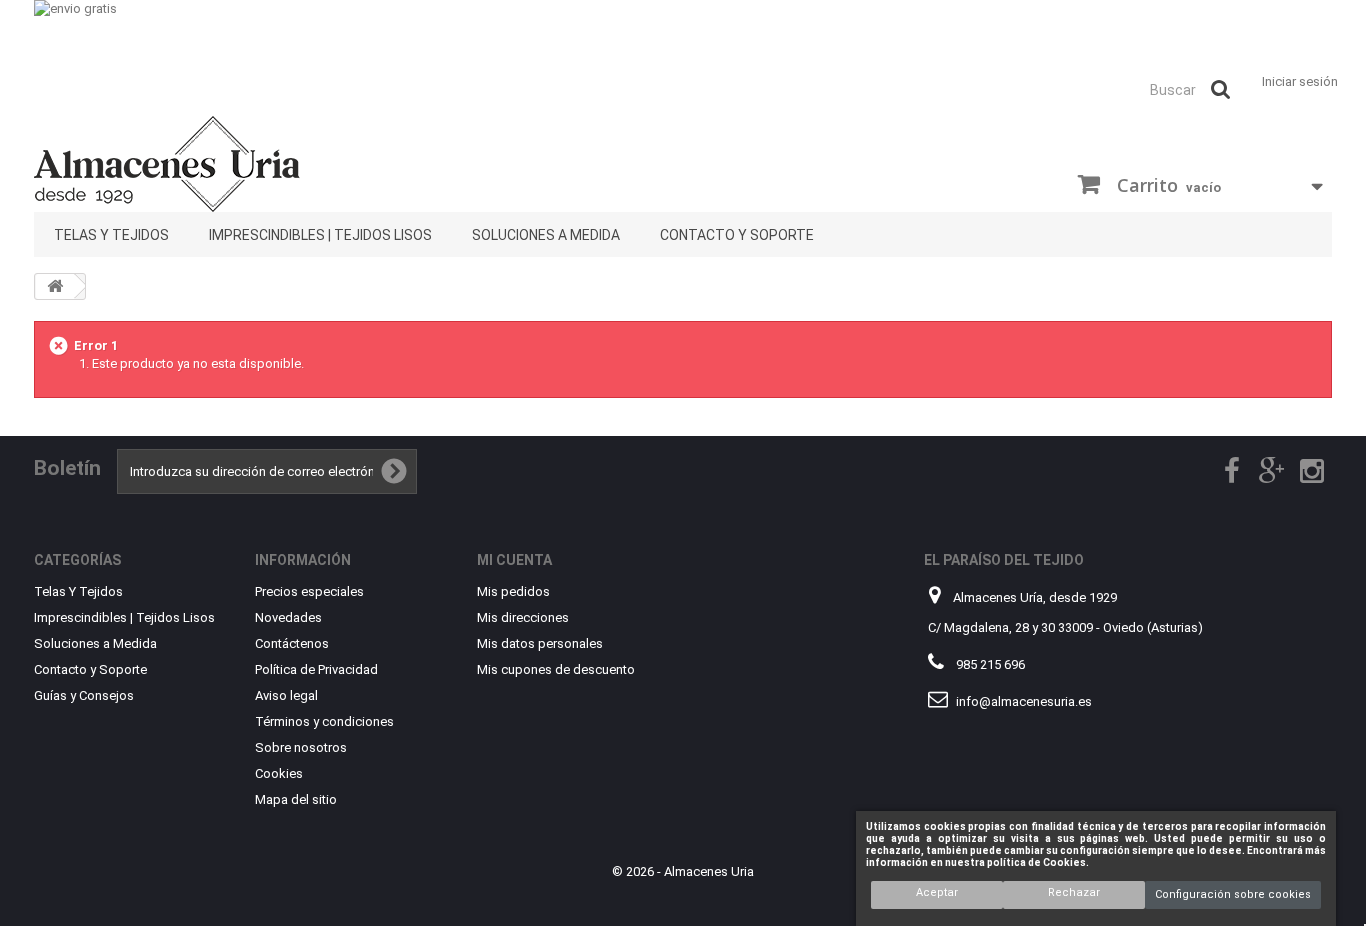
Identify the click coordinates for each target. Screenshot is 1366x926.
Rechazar (1074, 892)
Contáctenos (292, 643)
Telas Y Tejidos (111, 235)
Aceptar (937, 892)
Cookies (279, 773)
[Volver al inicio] (55, 286)
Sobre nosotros (301, 747)
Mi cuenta (514, 560)
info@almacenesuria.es (1024, 701)
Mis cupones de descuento (556, 669)
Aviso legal (286, 695)
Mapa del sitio (296, 799)
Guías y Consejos (84, 695)
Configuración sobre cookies (1233, 894)
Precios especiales (309, 591)
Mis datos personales (540, 643)
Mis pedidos (513, 591)
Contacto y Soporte (737, 235)
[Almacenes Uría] (240, 164)
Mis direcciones (523, 617)
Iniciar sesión (1300, 81)
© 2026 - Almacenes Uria (683, 871)
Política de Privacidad (316, 669)
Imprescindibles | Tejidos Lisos (320, 235)
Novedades (288, 617)
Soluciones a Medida (546, 235)
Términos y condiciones (324, 721)
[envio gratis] (683, 32)
